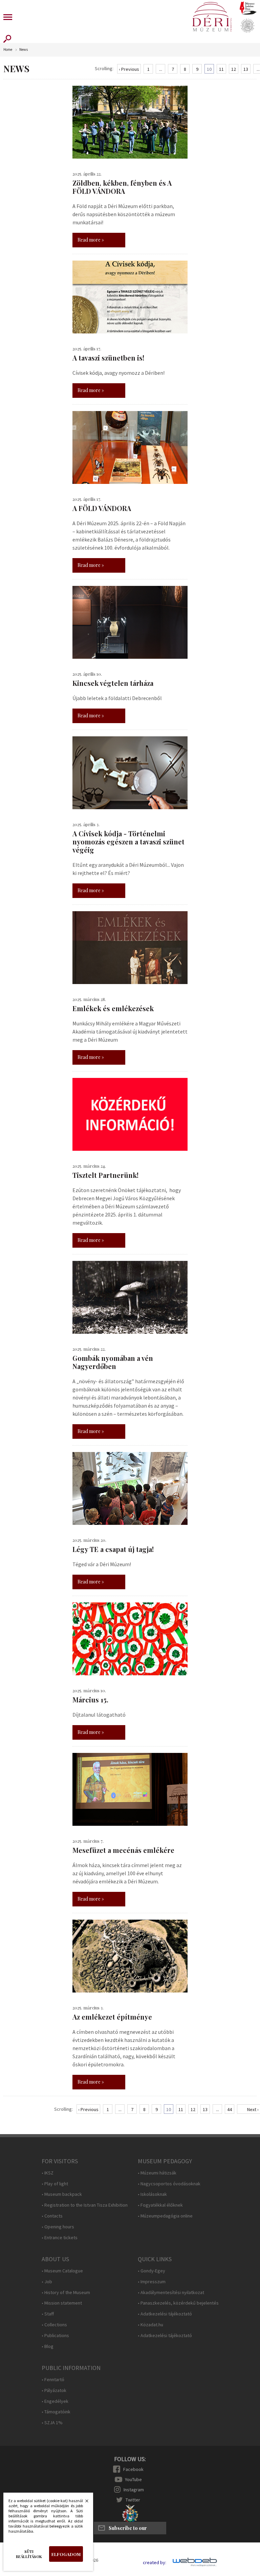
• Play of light (55, 2184)
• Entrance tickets (60, 2238)
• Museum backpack (62, 2194)
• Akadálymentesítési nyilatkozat (171, 2293)
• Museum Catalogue (62, 2271)
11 (221, 69)
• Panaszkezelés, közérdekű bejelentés (178, 2303)
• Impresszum (152, 2282)
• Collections (54, 2325)
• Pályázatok (54, 2390)
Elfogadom (66, 2554)
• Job (47, 2282)
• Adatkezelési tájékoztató (165, 2314)
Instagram (134, 2490)
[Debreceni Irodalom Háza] (248, 8)
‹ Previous (129, 69)
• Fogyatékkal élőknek (160, 2205)
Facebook (133, 2469)
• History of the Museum (66, 2293)
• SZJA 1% (52, 2423)
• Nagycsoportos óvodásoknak (169, 2184)
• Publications (55, 2336)
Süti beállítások (29, 2554)
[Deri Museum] (212, 17)
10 (209, 69)
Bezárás (83, 2503)
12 (234, 69)
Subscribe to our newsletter (128, 2530)
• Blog (48, 2346)
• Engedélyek (55, 2401)
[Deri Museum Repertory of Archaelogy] (247, 26)
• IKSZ (48, 2173)
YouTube (133, 2479)
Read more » (91, 240)
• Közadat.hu (150, 2325)
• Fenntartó (53, 2380)
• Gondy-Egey (151, 2271)
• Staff (48, 2314)
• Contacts (52, 2216)
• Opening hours (58, 2227)
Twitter (133, 2500)
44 (230, 2109)
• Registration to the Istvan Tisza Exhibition (85, 2205)
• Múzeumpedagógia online (165, 2216)
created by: (155, 2563)
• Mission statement (62, 2303)
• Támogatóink (56, 2412)
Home (8, 50)
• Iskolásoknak (152, 2194)
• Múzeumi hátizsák (157, 2173)
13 (246, 69)
